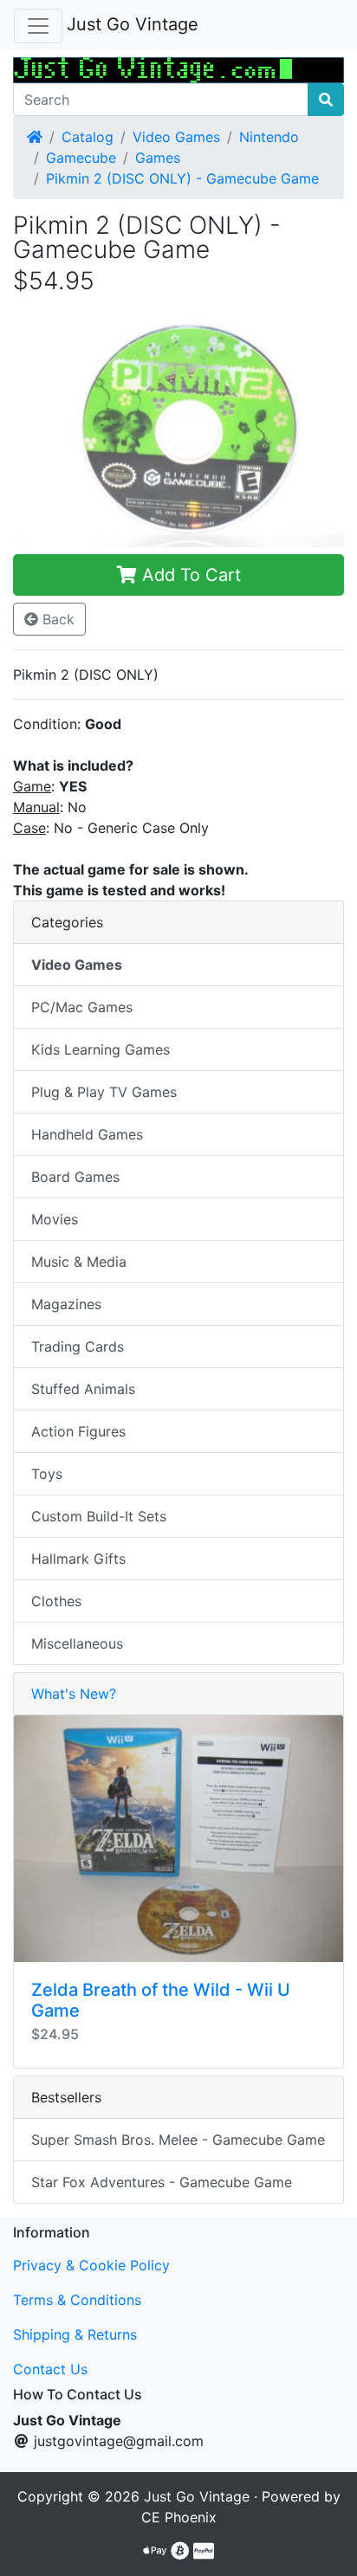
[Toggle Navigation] (38, 26)
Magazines (66, 1304)
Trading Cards (78, 1346)
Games (158, 158)
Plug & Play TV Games (104, 1092)
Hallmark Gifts (78, 1559)
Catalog (88, 137)
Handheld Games (87, 1134)
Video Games (176, 137)
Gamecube (81, 158)
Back (56, 619)
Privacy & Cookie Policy (91, 2265)
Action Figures (78, 1431)
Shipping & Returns (75, 2334)
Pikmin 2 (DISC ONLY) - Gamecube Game (182, 178)
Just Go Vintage (133, 24)
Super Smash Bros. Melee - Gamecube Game (178, 2140)
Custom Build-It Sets (99, 1516)
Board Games (75, 1177)
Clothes (56, 1601)
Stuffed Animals (83, 1389)
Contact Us (50, 2369)
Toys (47, 1474)
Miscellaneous (77, 1643)
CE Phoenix (179, 2517)
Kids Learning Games (101, 1049)
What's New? (74, 1694)
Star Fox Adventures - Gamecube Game (162, 2182)
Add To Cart (189, 575)
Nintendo (269, 137)
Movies (55, 1219)
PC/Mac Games (82, 1007)
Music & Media (79, 1262)
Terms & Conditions (77, 2300)
